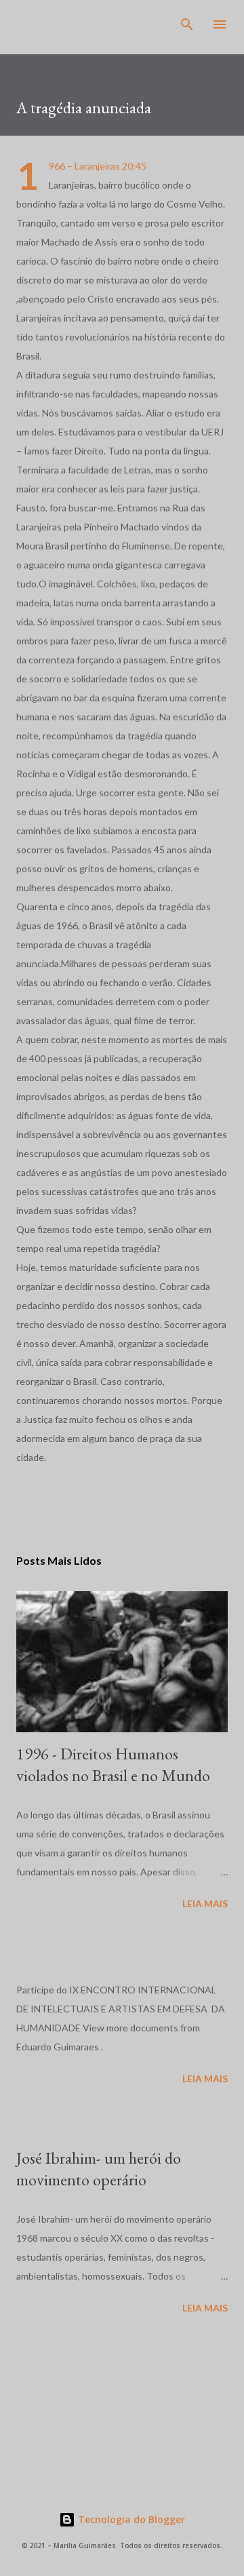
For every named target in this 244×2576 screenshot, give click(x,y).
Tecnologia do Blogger (130, 2519)
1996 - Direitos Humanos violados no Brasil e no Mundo (113, 1764)
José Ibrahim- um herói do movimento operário (99, 2169)
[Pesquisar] (187, 24)
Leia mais (205, 1904)
